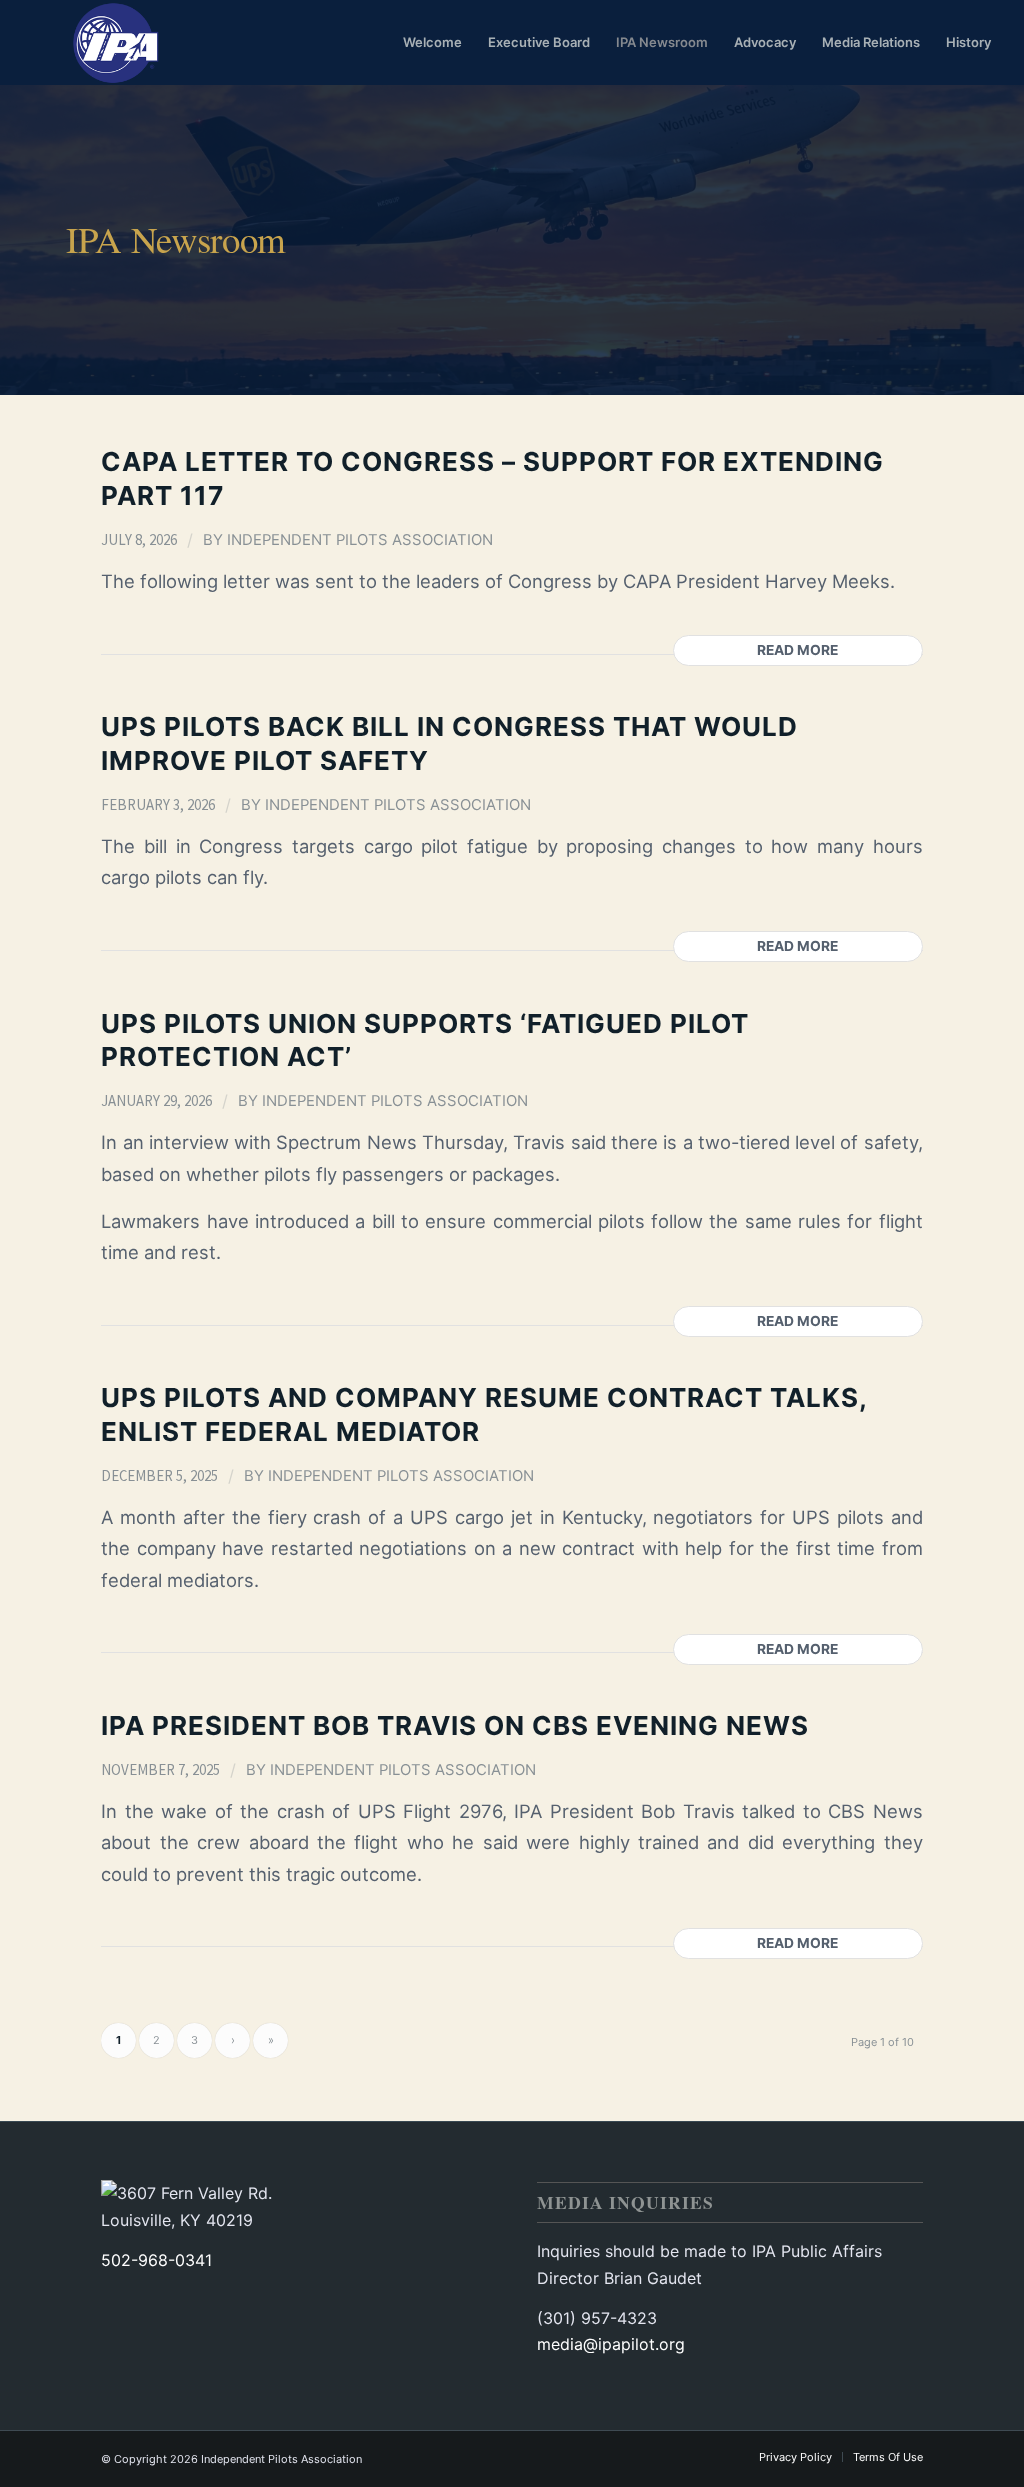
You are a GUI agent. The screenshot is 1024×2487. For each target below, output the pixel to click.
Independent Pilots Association (360, 540)
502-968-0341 (156, 2260)
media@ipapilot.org (611, 2344)
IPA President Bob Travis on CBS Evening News (455, 1725)
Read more (797, 650)
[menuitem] (432, 42)
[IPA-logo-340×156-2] (112, 42)
